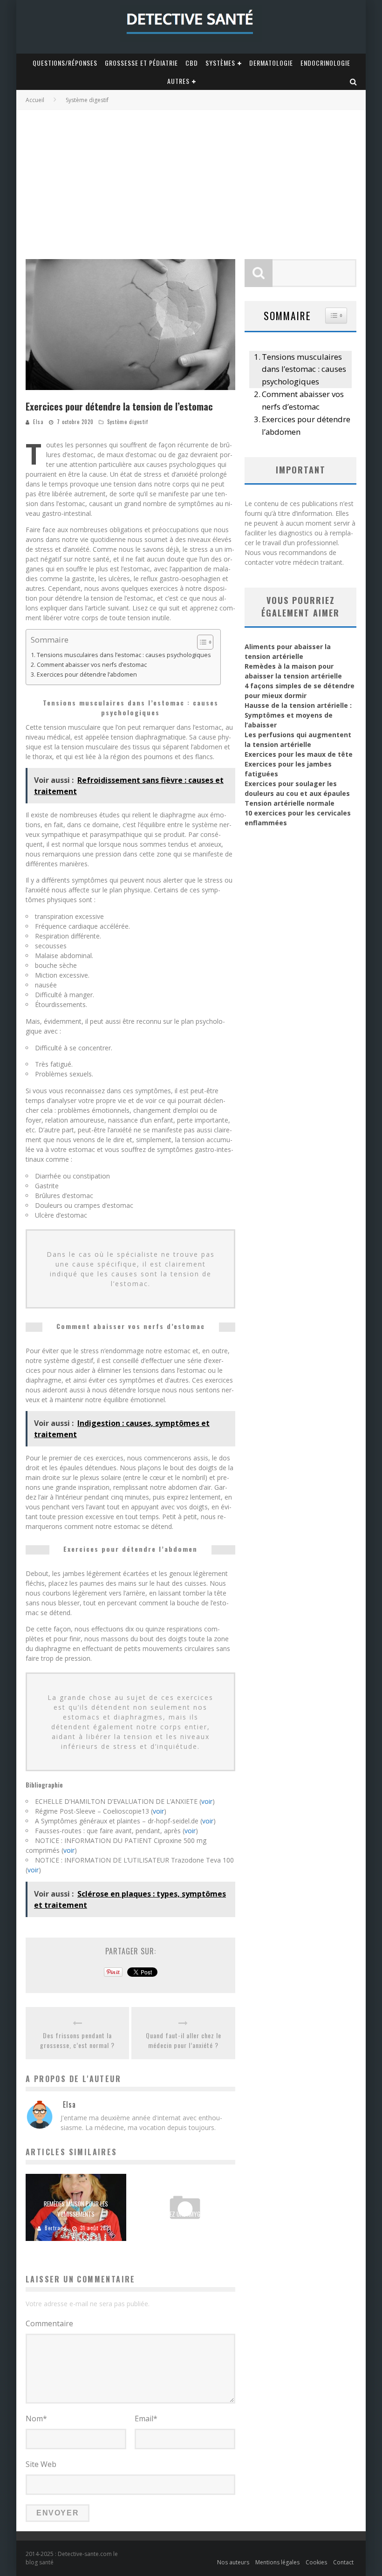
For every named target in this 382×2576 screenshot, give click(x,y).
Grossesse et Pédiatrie (141, 63)
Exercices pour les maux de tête (299, 754)
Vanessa (165, 2228)
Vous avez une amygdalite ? (185, 2214)
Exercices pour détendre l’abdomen (87, 675)
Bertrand (56, 2228)
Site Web (41, 2464)
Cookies (316, 2562)
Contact (343, 2562)
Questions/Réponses (65, 63)
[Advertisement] (191, 180)
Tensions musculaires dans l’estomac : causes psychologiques (124, 655)
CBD (192, 63)
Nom (36, 2418)
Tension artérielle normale (290, 803)
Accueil (35, 100)
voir (207, 1801)
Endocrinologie (325, 63)
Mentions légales (277, 2562)
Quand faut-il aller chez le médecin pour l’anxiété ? (184, 2040)
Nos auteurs (233, 2562)
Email (146, 2418)
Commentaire (49, 2323)
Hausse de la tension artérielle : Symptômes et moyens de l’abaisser (298, 715)
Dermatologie (271, 63)
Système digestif (128, 422)
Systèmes (220, 63)
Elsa (38, 422)
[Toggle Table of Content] (201, 642)
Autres (178, 81)
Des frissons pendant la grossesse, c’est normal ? (77, 2040)
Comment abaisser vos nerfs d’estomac (92, 665)
